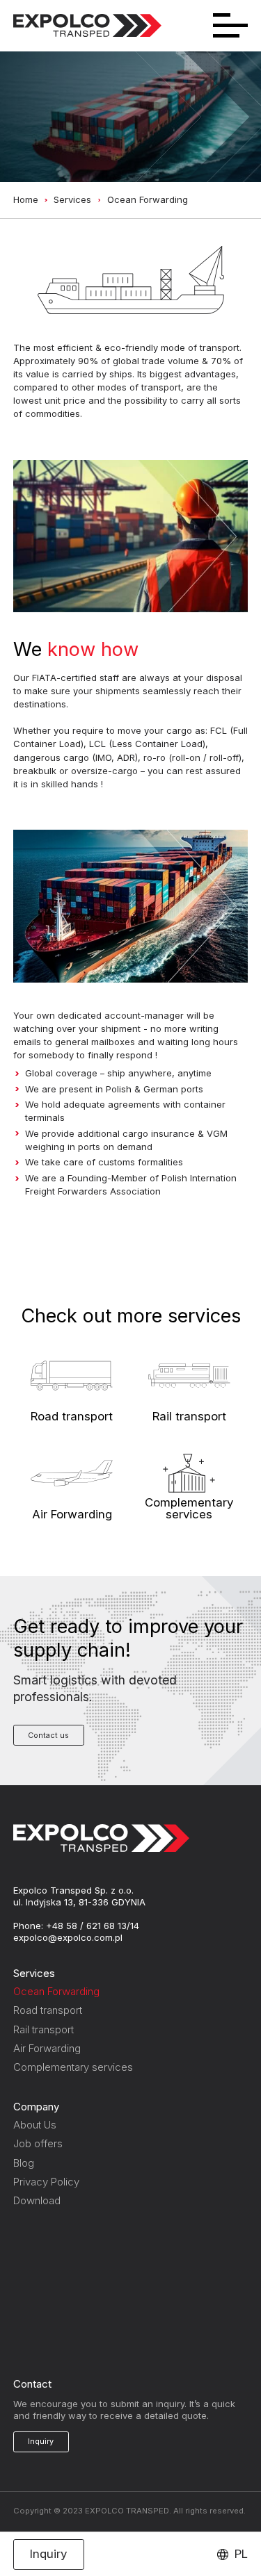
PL (241, 2554)
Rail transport (43, 2029)
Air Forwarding (47, 2048)
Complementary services (73, 2067)
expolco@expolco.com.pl (68, 1937)
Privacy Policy (46, 2182)
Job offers (38, 2143)
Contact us (48, 1735)
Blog (24, 2163)
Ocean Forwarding (56, 1991)
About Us (35, 2125)
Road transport (48, 2010)
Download (37, 2200)
